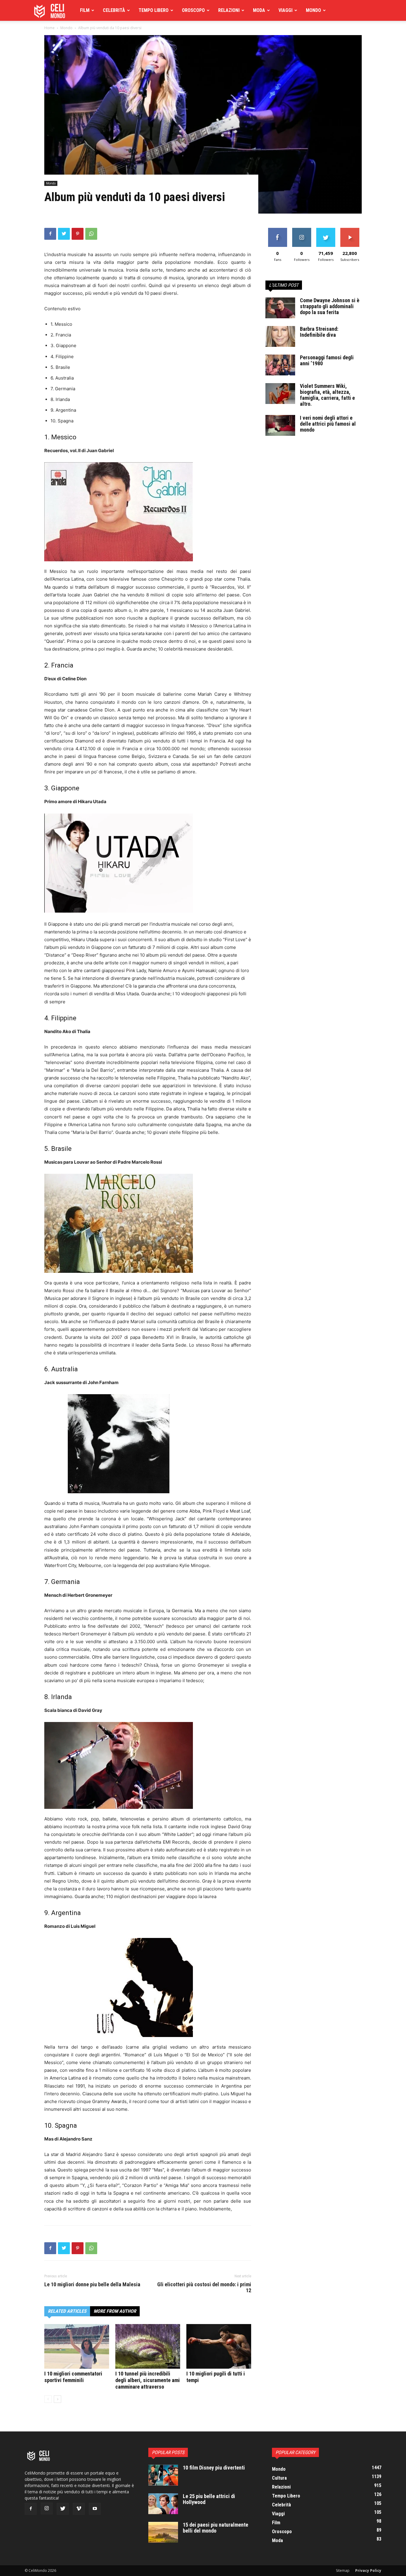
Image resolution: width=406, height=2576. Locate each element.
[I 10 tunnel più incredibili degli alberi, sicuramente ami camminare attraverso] (148, 2346)
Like (277, 230)
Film (85, 10)
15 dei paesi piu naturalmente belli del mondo (215, 2528)
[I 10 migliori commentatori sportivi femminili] (77, 2346)
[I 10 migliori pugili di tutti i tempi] (219, 2346)
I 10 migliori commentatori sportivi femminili (73, 2377)
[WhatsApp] (91, 234)
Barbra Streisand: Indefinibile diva (319, 332)
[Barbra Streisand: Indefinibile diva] (280, 336)
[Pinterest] (78, 234)
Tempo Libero (154, 10)
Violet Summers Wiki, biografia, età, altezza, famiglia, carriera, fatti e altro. (327, 395)
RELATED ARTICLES (67, 2311)
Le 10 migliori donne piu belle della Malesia (92, 2284)
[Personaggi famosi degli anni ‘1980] (280, 365)
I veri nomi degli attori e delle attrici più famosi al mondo (328, 424)
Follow (302, 230)
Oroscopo (193, 10)
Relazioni (229, 10)
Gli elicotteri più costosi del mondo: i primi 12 (204, 2287)
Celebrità (114, 10)
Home (49, 28)
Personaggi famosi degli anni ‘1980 (327, 360)
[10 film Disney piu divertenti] (163, 2475)
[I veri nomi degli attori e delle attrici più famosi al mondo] (280, 425)
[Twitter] (64, 234)
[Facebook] (50, 234)
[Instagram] (47, 2508)
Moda (259, 10)
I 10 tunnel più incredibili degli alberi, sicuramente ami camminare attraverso (148, 2380)
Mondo (313, 10)
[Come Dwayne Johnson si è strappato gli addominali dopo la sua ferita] (280, 308)
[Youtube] (95, 2509)
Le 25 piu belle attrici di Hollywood (209, 2499)
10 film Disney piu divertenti (214, 2468)
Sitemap (343, 2570)
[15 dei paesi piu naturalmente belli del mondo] (163, 2532)
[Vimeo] (79, 2509)
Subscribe (350, 230)
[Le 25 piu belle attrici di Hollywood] (163, 2504)
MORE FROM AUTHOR (115, 2311)
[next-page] (58, 2399)
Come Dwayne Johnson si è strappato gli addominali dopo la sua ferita (330, 306)
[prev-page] (48, 2399)
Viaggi (285, 10)
